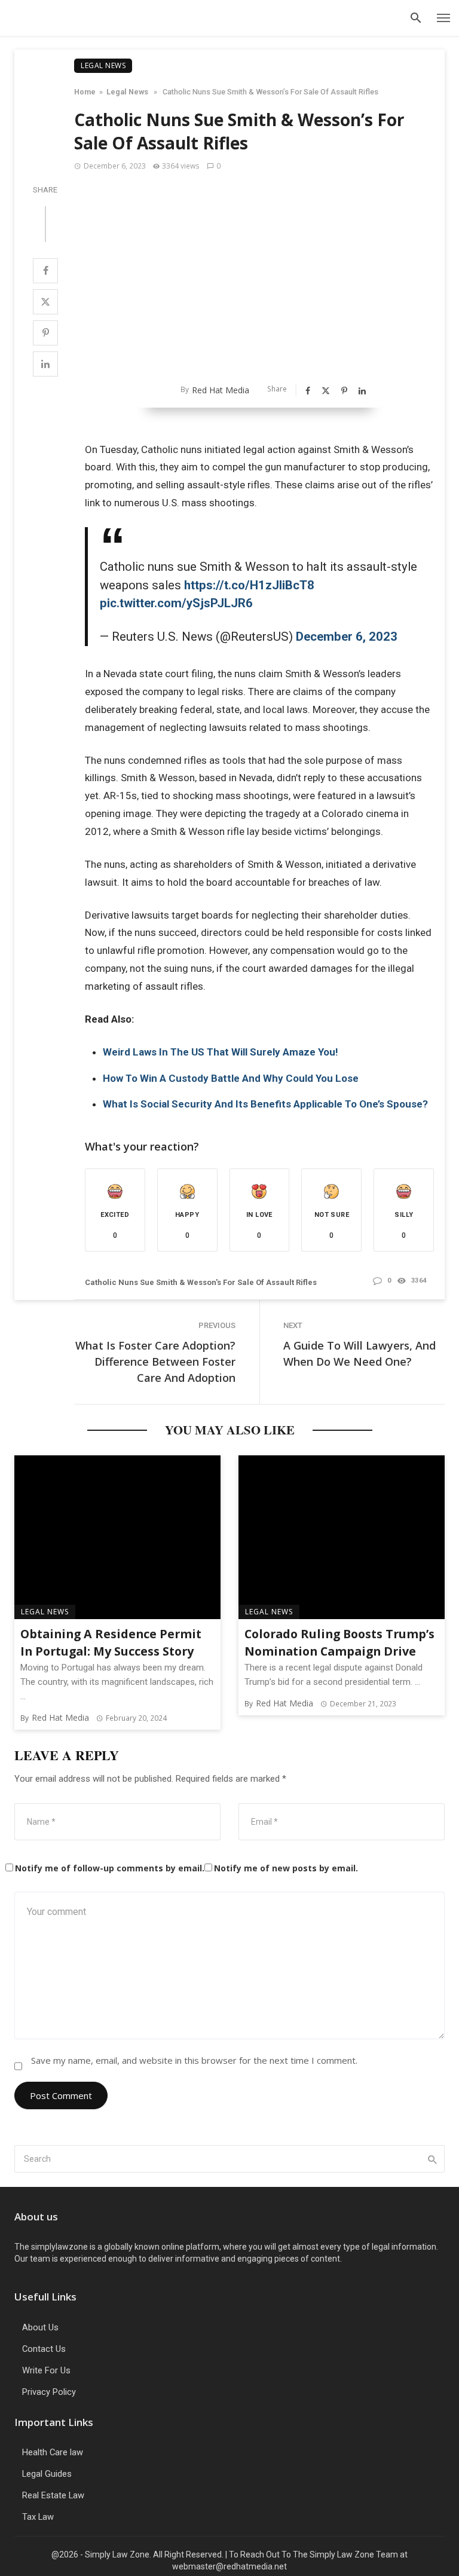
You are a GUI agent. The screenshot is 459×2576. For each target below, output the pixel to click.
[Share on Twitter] (45, 302)
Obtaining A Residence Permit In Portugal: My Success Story (111, 1643)
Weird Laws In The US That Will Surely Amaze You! (221, 1052)
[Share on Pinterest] (45, 333)
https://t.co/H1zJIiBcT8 (249, 585)
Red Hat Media (221, 390)
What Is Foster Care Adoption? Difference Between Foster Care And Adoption (155, 1362)
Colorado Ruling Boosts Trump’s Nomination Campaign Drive (339, 1643)
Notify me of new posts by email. (286, 1868)
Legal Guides (47, 2474)
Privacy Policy (49, 2392)
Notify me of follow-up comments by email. (110, 1868)
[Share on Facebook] (45, 271)
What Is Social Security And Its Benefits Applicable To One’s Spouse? (267, 1104)
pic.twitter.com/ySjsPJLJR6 (176, 603)
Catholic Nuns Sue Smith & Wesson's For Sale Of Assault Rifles (201, 1282)
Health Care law (53, 2452)
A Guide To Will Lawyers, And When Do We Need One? (359, 1353)
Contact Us (44, 2349)
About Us (40, 2327)
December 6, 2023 (347, 637)
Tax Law (38, 2517)
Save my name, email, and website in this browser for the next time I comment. (194, 2060)
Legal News (103, 65)
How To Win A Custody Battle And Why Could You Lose (231, 1078)
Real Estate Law (53, 2495)
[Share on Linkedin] (45, 364)
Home (85, 92)
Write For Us (46, 2370)
